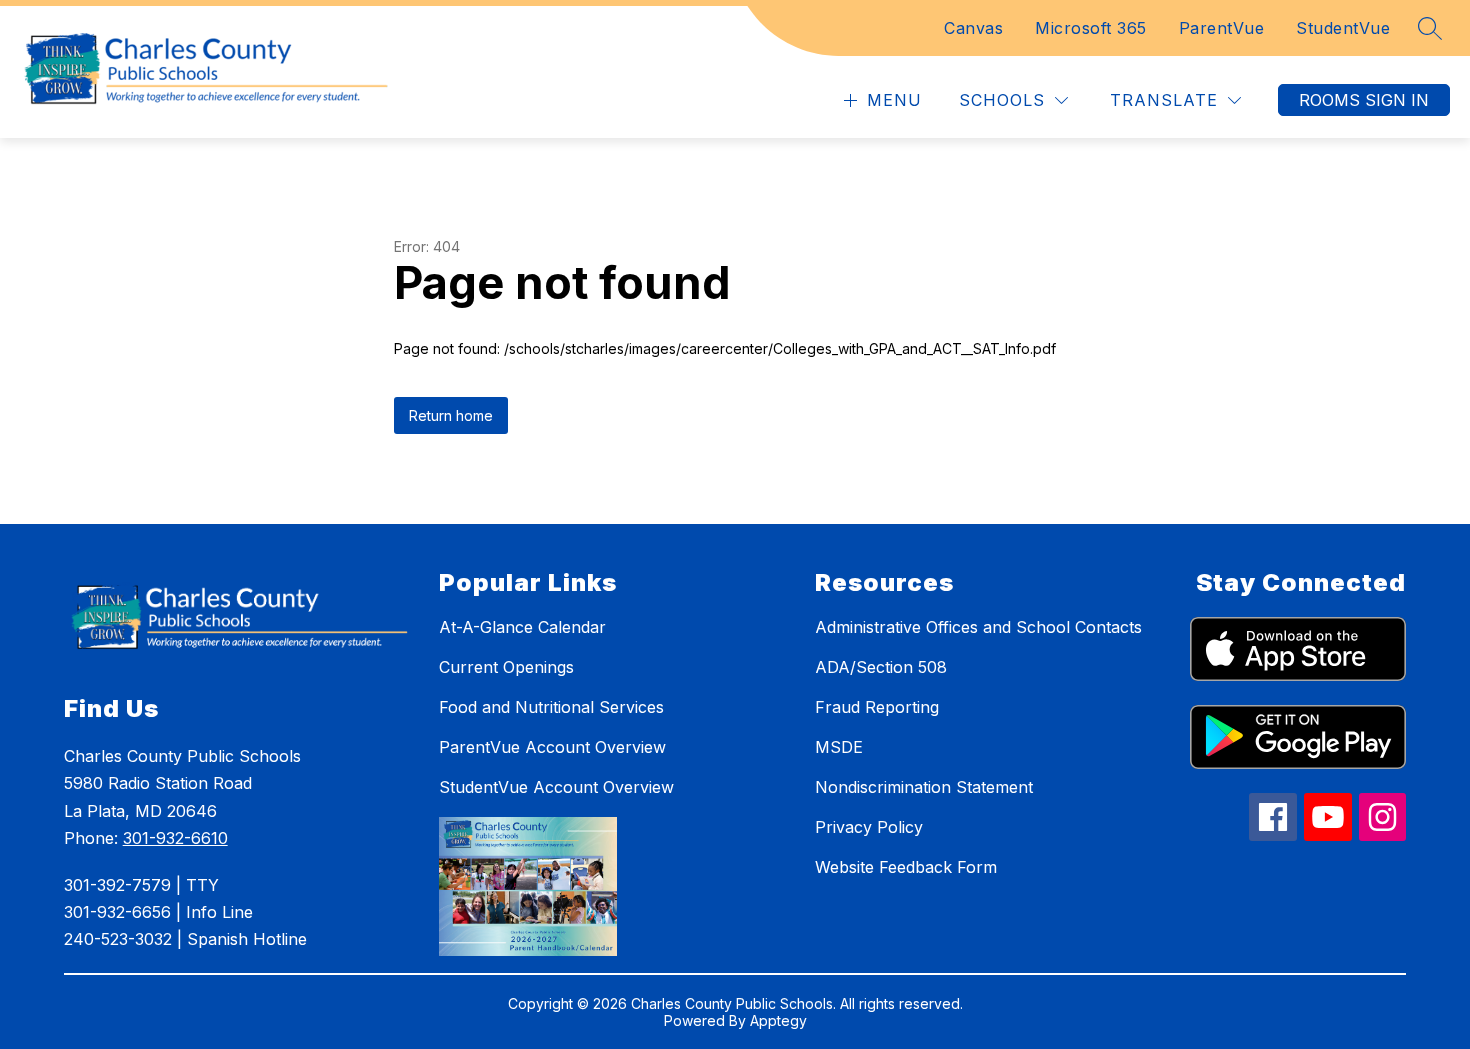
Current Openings (506, 667)
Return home (451, 415)
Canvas (973, 28)
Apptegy (778, 1020)
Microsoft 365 (1091, 28)
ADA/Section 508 (881, 667)
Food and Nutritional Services (551, 707)
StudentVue (1343, 28)
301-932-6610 (175, 838)
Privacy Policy (869, 827)
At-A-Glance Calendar (522, 627)
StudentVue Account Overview (556, 787)
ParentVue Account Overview (552, 747)
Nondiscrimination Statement (924, 787)
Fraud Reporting (877, 707)
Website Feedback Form (906, 867)
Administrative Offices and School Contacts (978, 627)
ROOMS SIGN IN (1364, 100)
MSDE (839, 747)
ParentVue (1222, 28)
